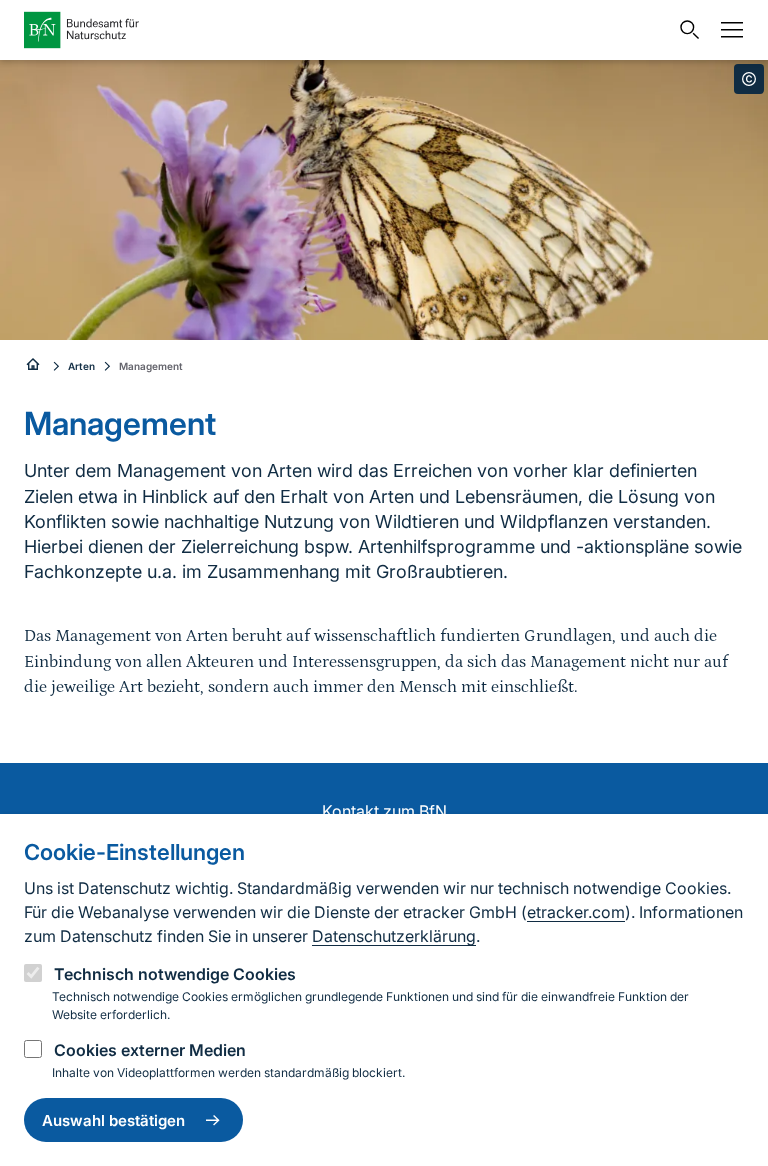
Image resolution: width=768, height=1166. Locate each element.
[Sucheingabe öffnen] (685, 30)
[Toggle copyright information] (749, 79)
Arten (81, 366)
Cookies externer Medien (150, 1050)
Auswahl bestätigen (113, 1120)
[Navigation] (727, 30)
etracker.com (576, 912)
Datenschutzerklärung (394, 936)
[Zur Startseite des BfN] (346, 30)
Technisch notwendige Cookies (175, 974)
